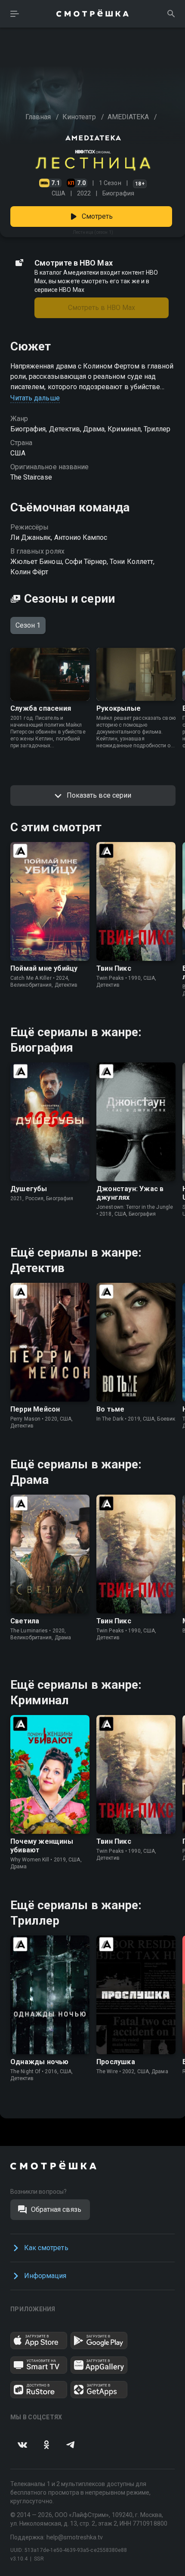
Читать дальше (35, 398)
